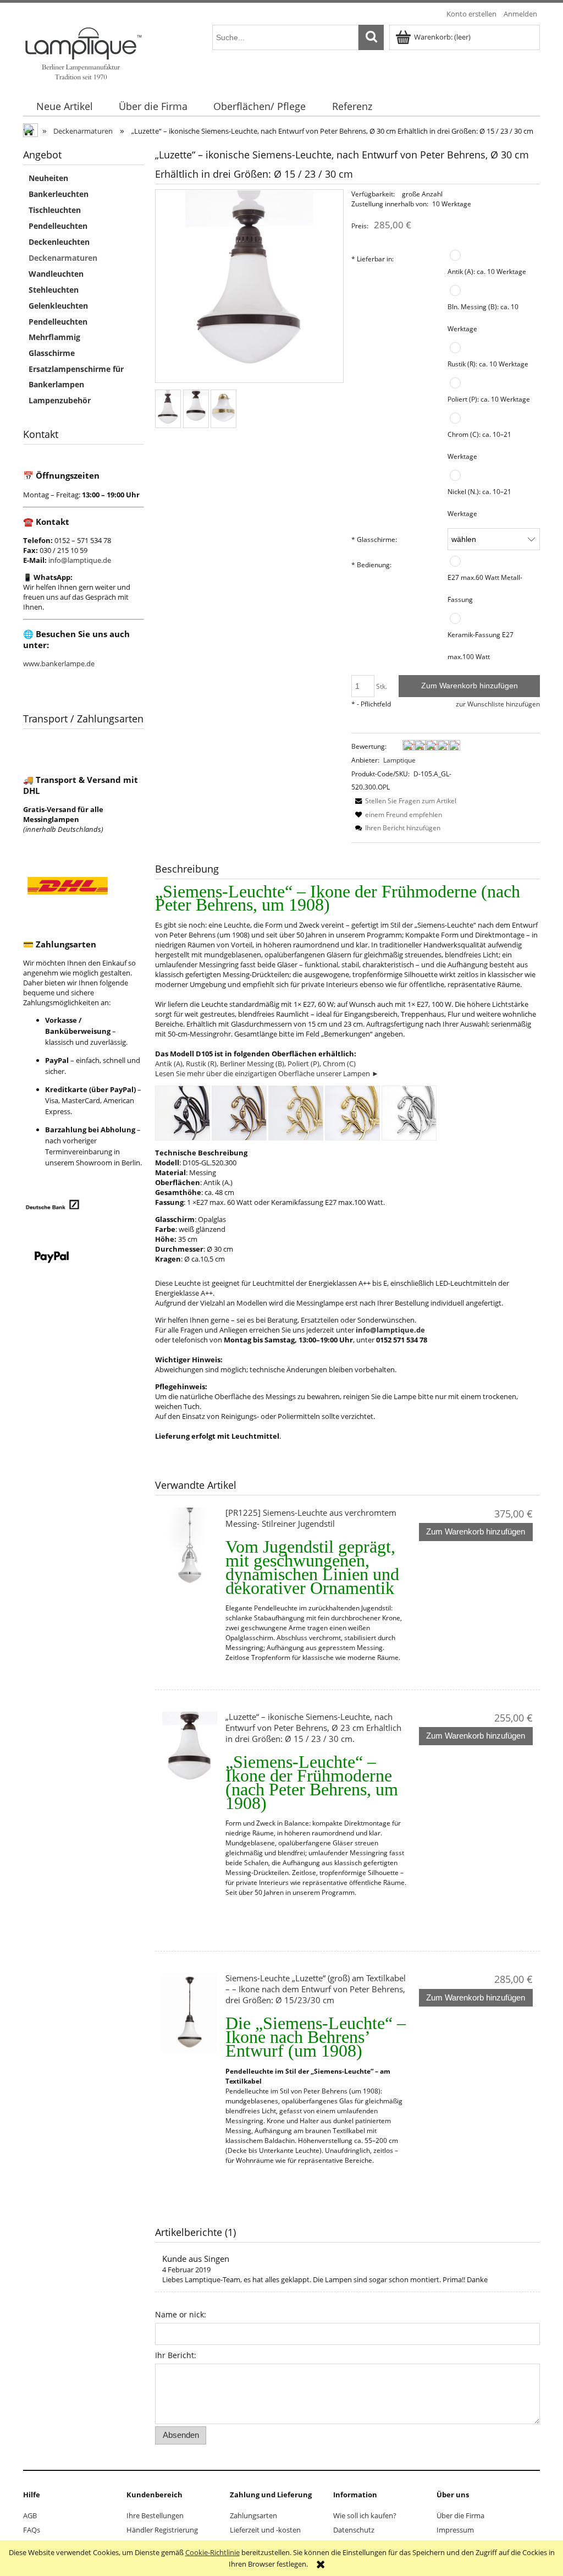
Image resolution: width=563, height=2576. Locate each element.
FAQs (32, 2530)
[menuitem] (64, 106)
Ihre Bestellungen (155, 2515)
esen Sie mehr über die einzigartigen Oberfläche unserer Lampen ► (269, 1073)
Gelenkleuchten (58, 306)
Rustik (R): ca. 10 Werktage (488, 364)
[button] (404, 801)
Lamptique (399, 760)
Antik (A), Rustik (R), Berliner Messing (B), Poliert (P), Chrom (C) (255, 1064)
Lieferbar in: (372, 259)
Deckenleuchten (59, 242)
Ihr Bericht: (176, 2355)
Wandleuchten (56, 274)
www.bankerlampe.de (59, 664)
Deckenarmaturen (63, 258)
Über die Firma (460, 2515)
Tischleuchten (55, 210)
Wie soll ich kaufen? (365, 2515)
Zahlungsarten (253, 2515)
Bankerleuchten (59, 194)
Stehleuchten (54, 290)
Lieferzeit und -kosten (265, 2530)
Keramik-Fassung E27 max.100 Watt (481, 645)
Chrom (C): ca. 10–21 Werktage (479, 445)
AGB (30, 2515)
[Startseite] (83, 52)
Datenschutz (354, 2530)
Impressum (455, 2530)
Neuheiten (48, 178)
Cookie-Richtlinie (212, 2552)
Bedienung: (371, 564)
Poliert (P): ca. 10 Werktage (489, 399)
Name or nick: (181, 2314)
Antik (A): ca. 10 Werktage (487, 271)
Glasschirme (52, 353)
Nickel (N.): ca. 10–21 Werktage (479, 502)
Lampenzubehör (60, 400)
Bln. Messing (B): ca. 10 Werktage (483, 317)
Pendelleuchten (58, 226)
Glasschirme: (374, 539)
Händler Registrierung (162, 2530)
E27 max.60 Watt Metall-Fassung (485, 588)
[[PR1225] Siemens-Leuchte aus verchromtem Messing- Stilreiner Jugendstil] (190, 1547)
